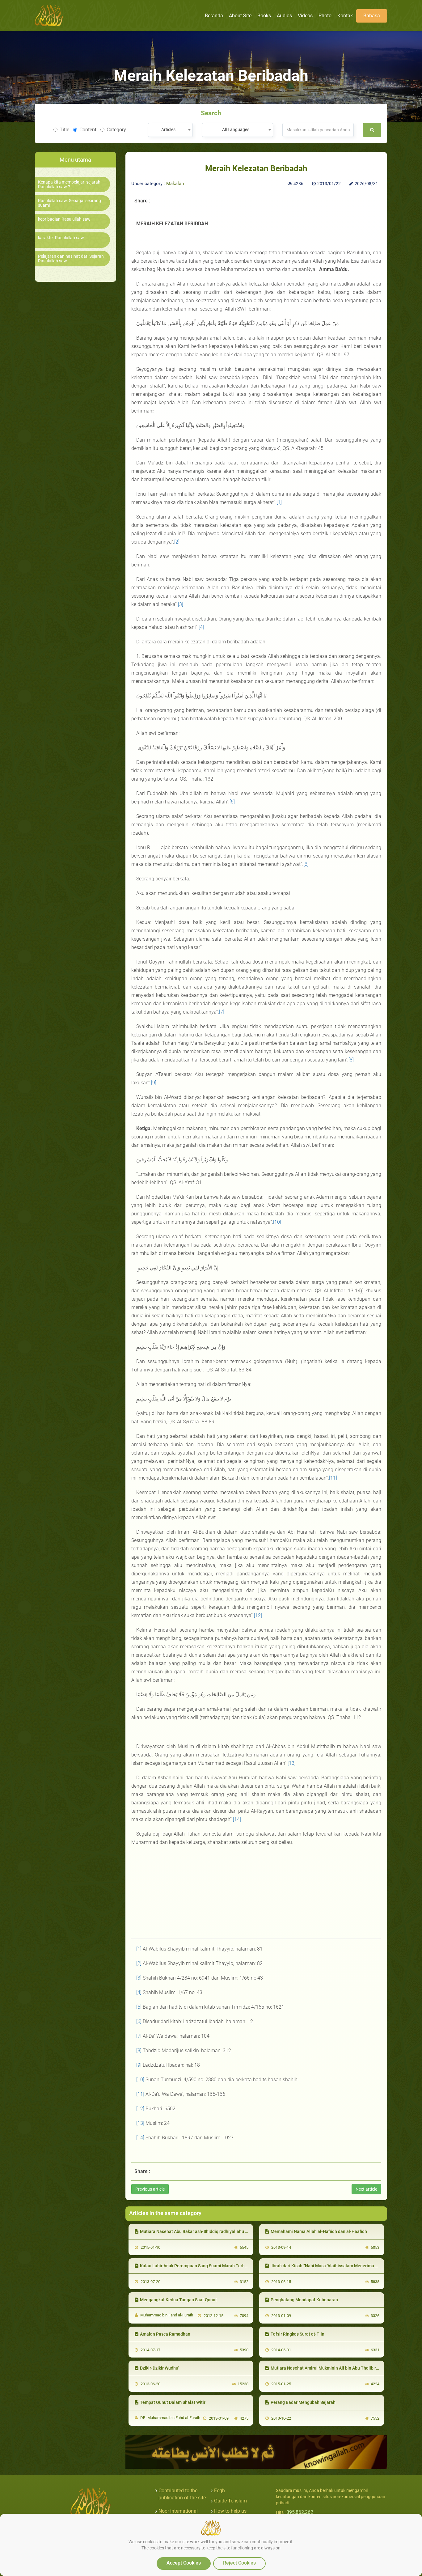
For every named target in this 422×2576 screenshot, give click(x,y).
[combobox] (170, 130)
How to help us (230, 2511)
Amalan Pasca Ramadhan (165, 2334)
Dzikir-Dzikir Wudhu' (159, 2368)
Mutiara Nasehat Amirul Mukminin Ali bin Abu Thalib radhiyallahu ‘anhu (341, 2368)
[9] (154, 1083)
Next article (366, 2189)
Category (116, 130)
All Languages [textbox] (236, 129)
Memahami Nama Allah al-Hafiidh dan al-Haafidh (319, 2231)
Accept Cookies (184, 2563)
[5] (232, 802)
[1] (279, 502)
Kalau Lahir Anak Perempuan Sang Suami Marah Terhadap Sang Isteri (208, 2266)
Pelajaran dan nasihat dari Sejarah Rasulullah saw (71, 259)
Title (64, 130)
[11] (333, 1478)
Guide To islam (230, 2501)
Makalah (175, 184)
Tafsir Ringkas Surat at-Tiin (298, 2334)
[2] (177, 542)
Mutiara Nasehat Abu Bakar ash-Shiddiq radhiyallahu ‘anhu (198, 2231)
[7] (222, 1012)
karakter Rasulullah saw (61, 238)
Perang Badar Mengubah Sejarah (303, 2402)
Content (88, 130)
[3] (181, 604)
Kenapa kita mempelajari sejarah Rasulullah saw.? (69, 184)
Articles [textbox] (168, 129)
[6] (306, 864)
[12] (258, 1615)
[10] (277, 1222)
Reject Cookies (239, 2563)
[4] (201, 627)
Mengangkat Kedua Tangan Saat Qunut (178, 2300)
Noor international (178, 2511)
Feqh (219, 2491)
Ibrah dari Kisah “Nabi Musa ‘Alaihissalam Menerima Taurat (329, 2266)
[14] (237, 1819)
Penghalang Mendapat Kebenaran (304, 2300)
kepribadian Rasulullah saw (64, 219)
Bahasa (372, 16)
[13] (292, 1763)
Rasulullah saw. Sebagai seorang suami (70, 203)
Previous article (150, 2189)
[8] (351, 1060)
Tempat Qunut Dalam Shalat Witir (173, 2402)
